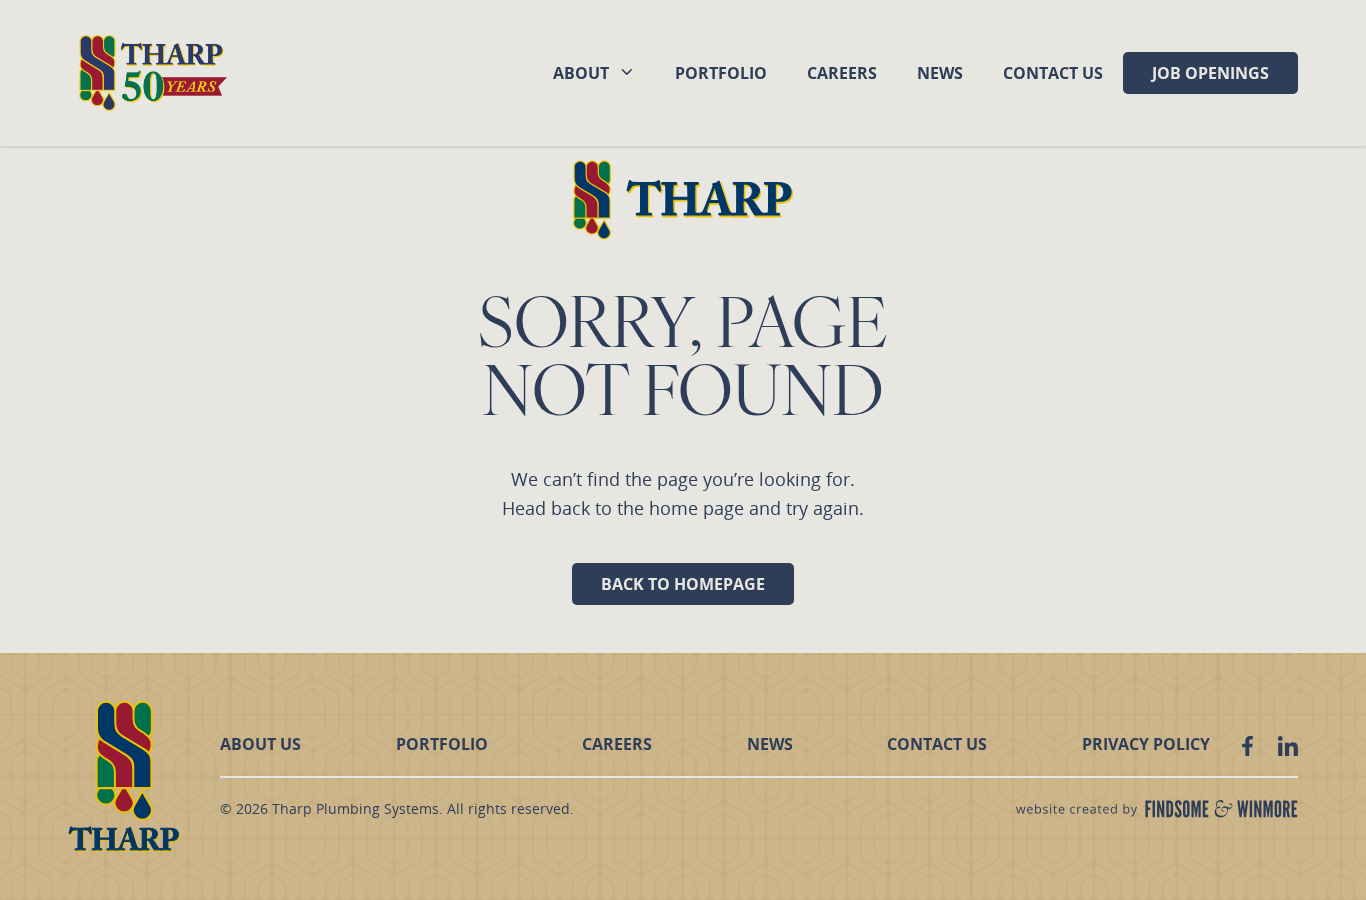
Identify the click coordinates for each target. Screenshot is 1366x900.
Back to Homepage (683, 584)
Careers (842, 73)
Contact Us (1053, 73)
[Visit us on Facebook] (1247, 746)
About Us (260, 744)
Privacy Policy (1146, 744)
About (581, 73)
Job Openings (1210, 73)
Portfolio (721, 73)
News (940, 73)
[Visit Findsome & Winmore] (1157, 809)
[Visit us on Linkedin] (1287, 746)
